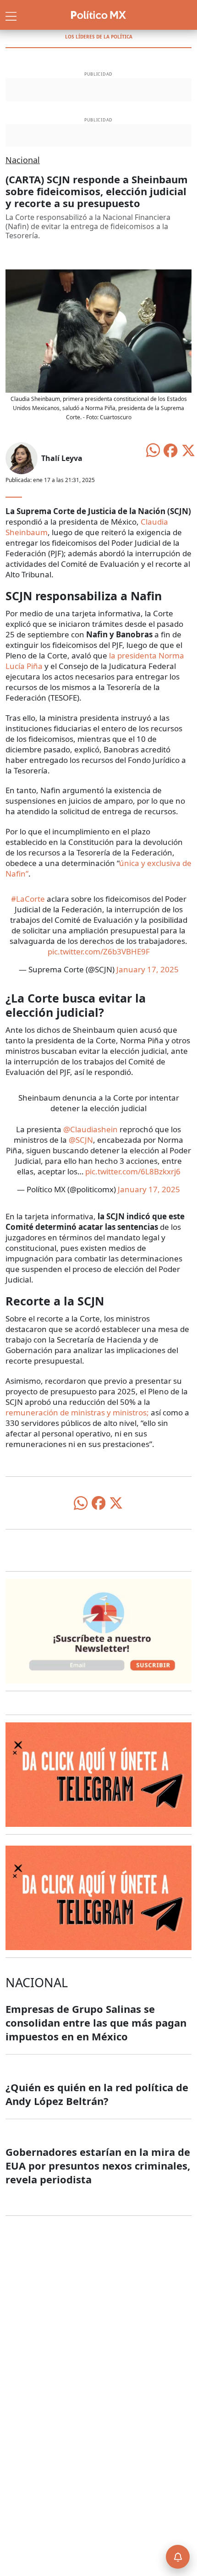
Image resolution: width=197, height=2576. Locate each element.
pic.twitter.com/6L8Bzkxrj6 (133, 1171)
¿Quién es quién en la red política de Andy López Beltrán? (97, 2094)
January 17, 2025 (148, 969)
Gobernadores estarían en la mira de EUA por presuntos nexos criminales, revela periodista (98, 2165)
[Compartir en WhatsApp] (153, 449)
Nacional (23, 160)
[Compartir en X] (188, 449)
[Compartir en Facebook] (170, 449)
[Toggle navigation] (11, 15)
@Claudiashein (90, 1129)
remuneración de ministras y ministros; (77, 1412)
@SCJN (81, 1140)
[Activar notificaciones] (178, 2557)
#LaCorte (28, 899)
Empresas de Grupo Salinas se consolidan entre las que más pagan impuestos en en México (96, 2022)
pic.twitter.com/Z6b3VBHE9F (99, 951)
